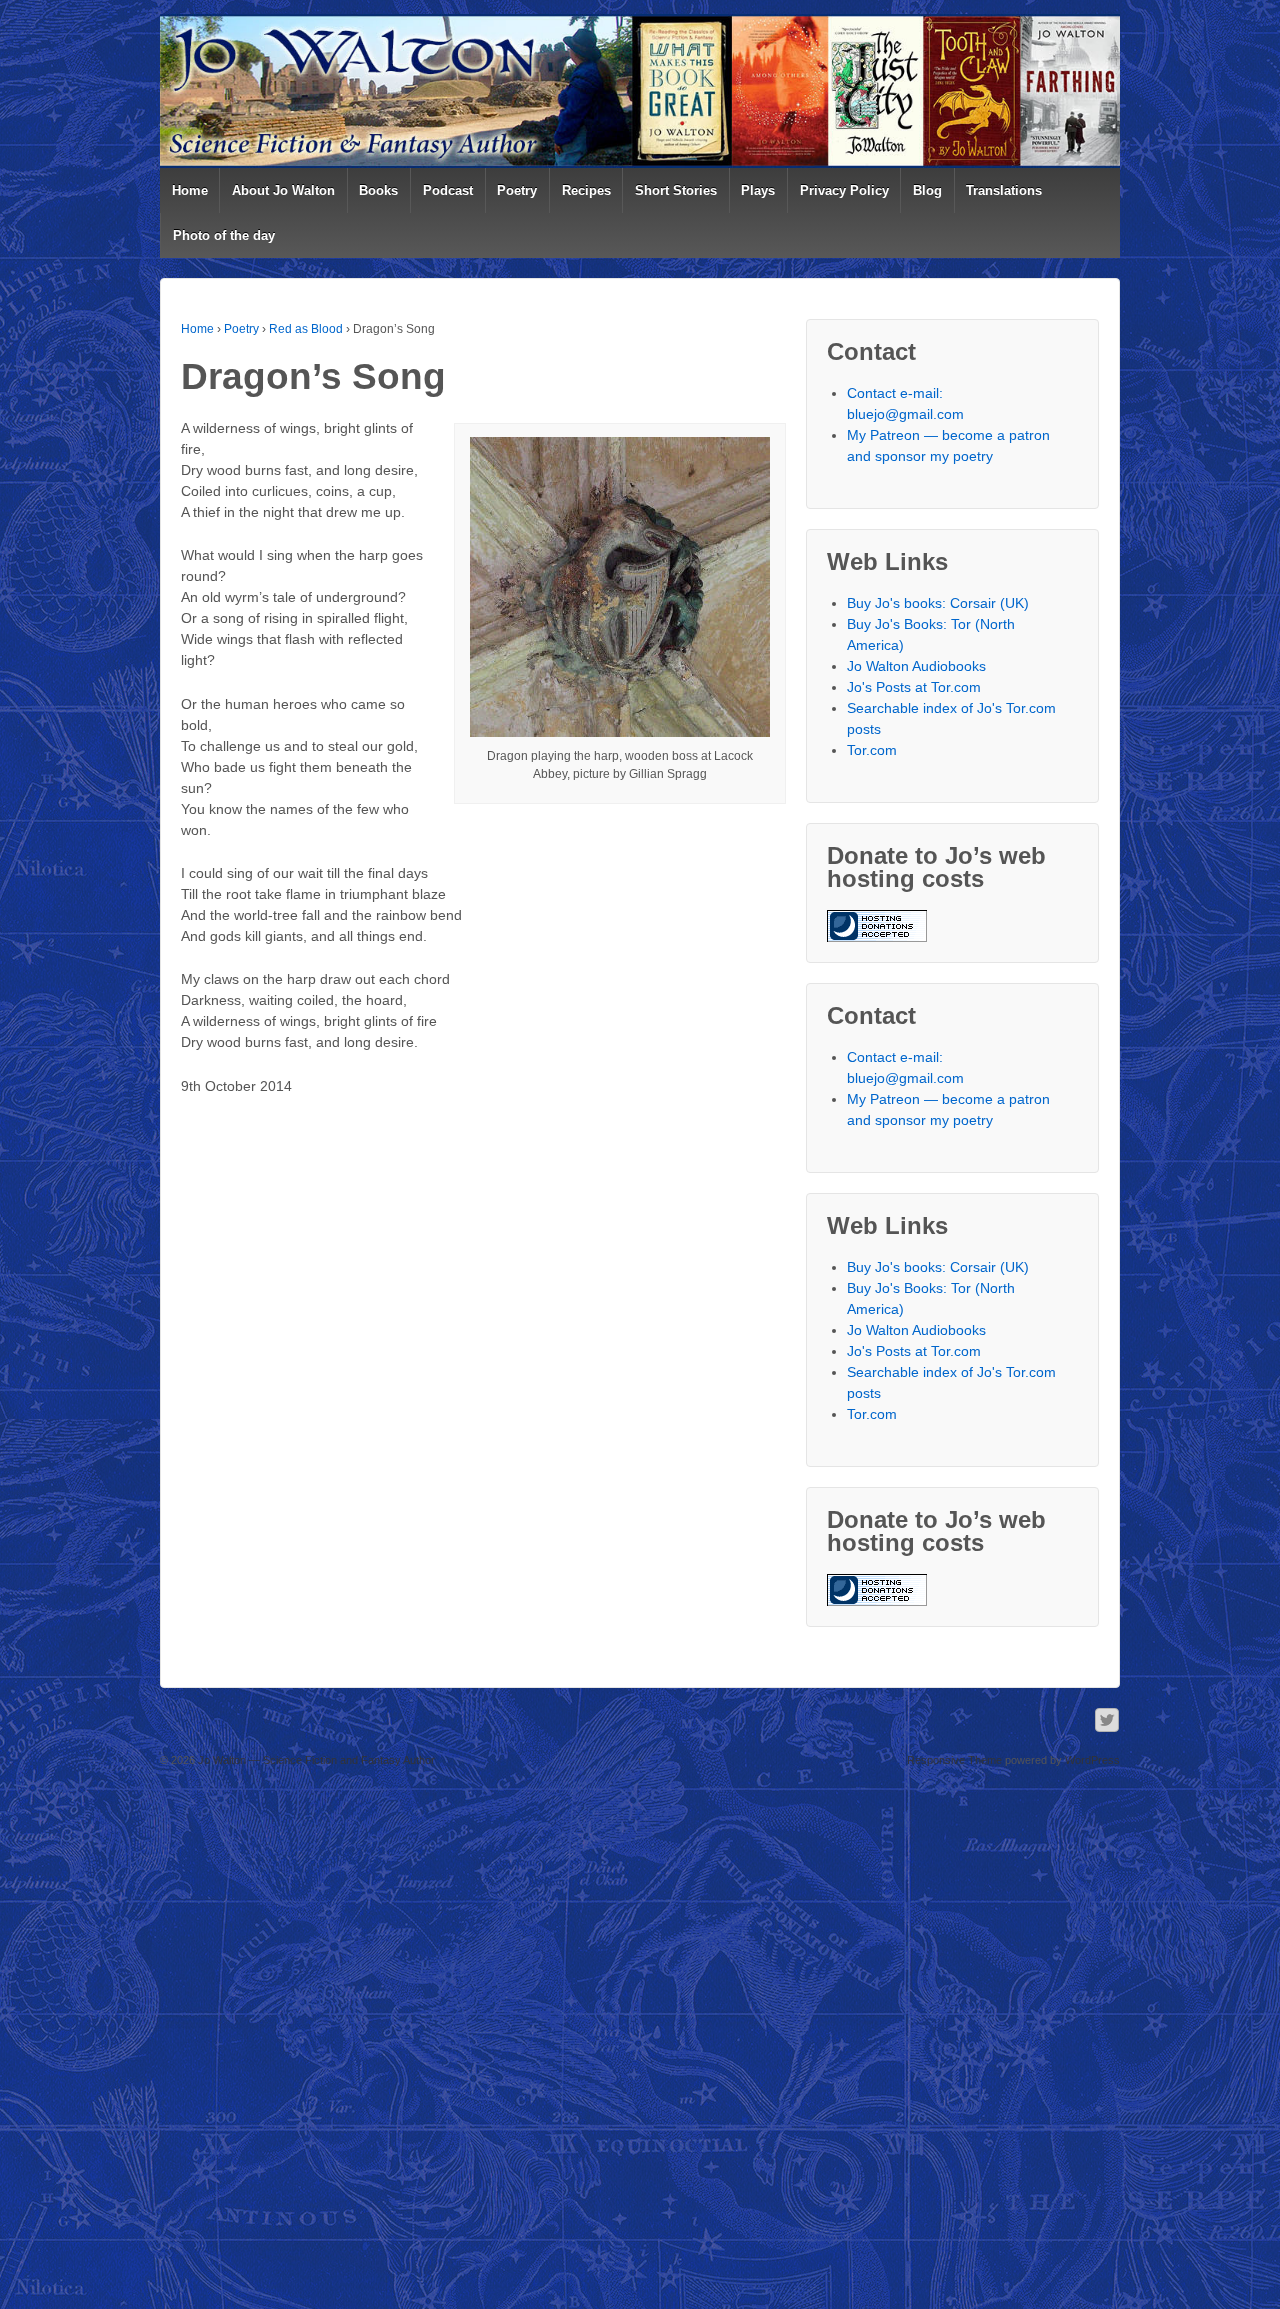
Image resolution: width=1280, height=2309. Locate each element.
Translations (1004, 190)
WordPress (1092, 1760)
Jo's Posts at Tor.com (914, 687)
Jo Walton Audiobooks (916, 666)
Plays (758, 190)
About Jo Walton (283, 190)
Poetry (517, 190)
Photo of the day (224, 235)
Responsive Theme (954, 1760)
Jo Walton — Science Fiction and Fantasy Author (315, 1760)
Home (190, 190)
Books (378, 190)
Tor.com (872, 750)
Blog (927, 190)
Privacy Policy (844, 190)
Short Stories (676, 190)
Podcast (448, 190)
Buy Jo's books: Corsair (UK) (938, 603)
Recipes (586, 190)
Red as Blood (306, 329)
